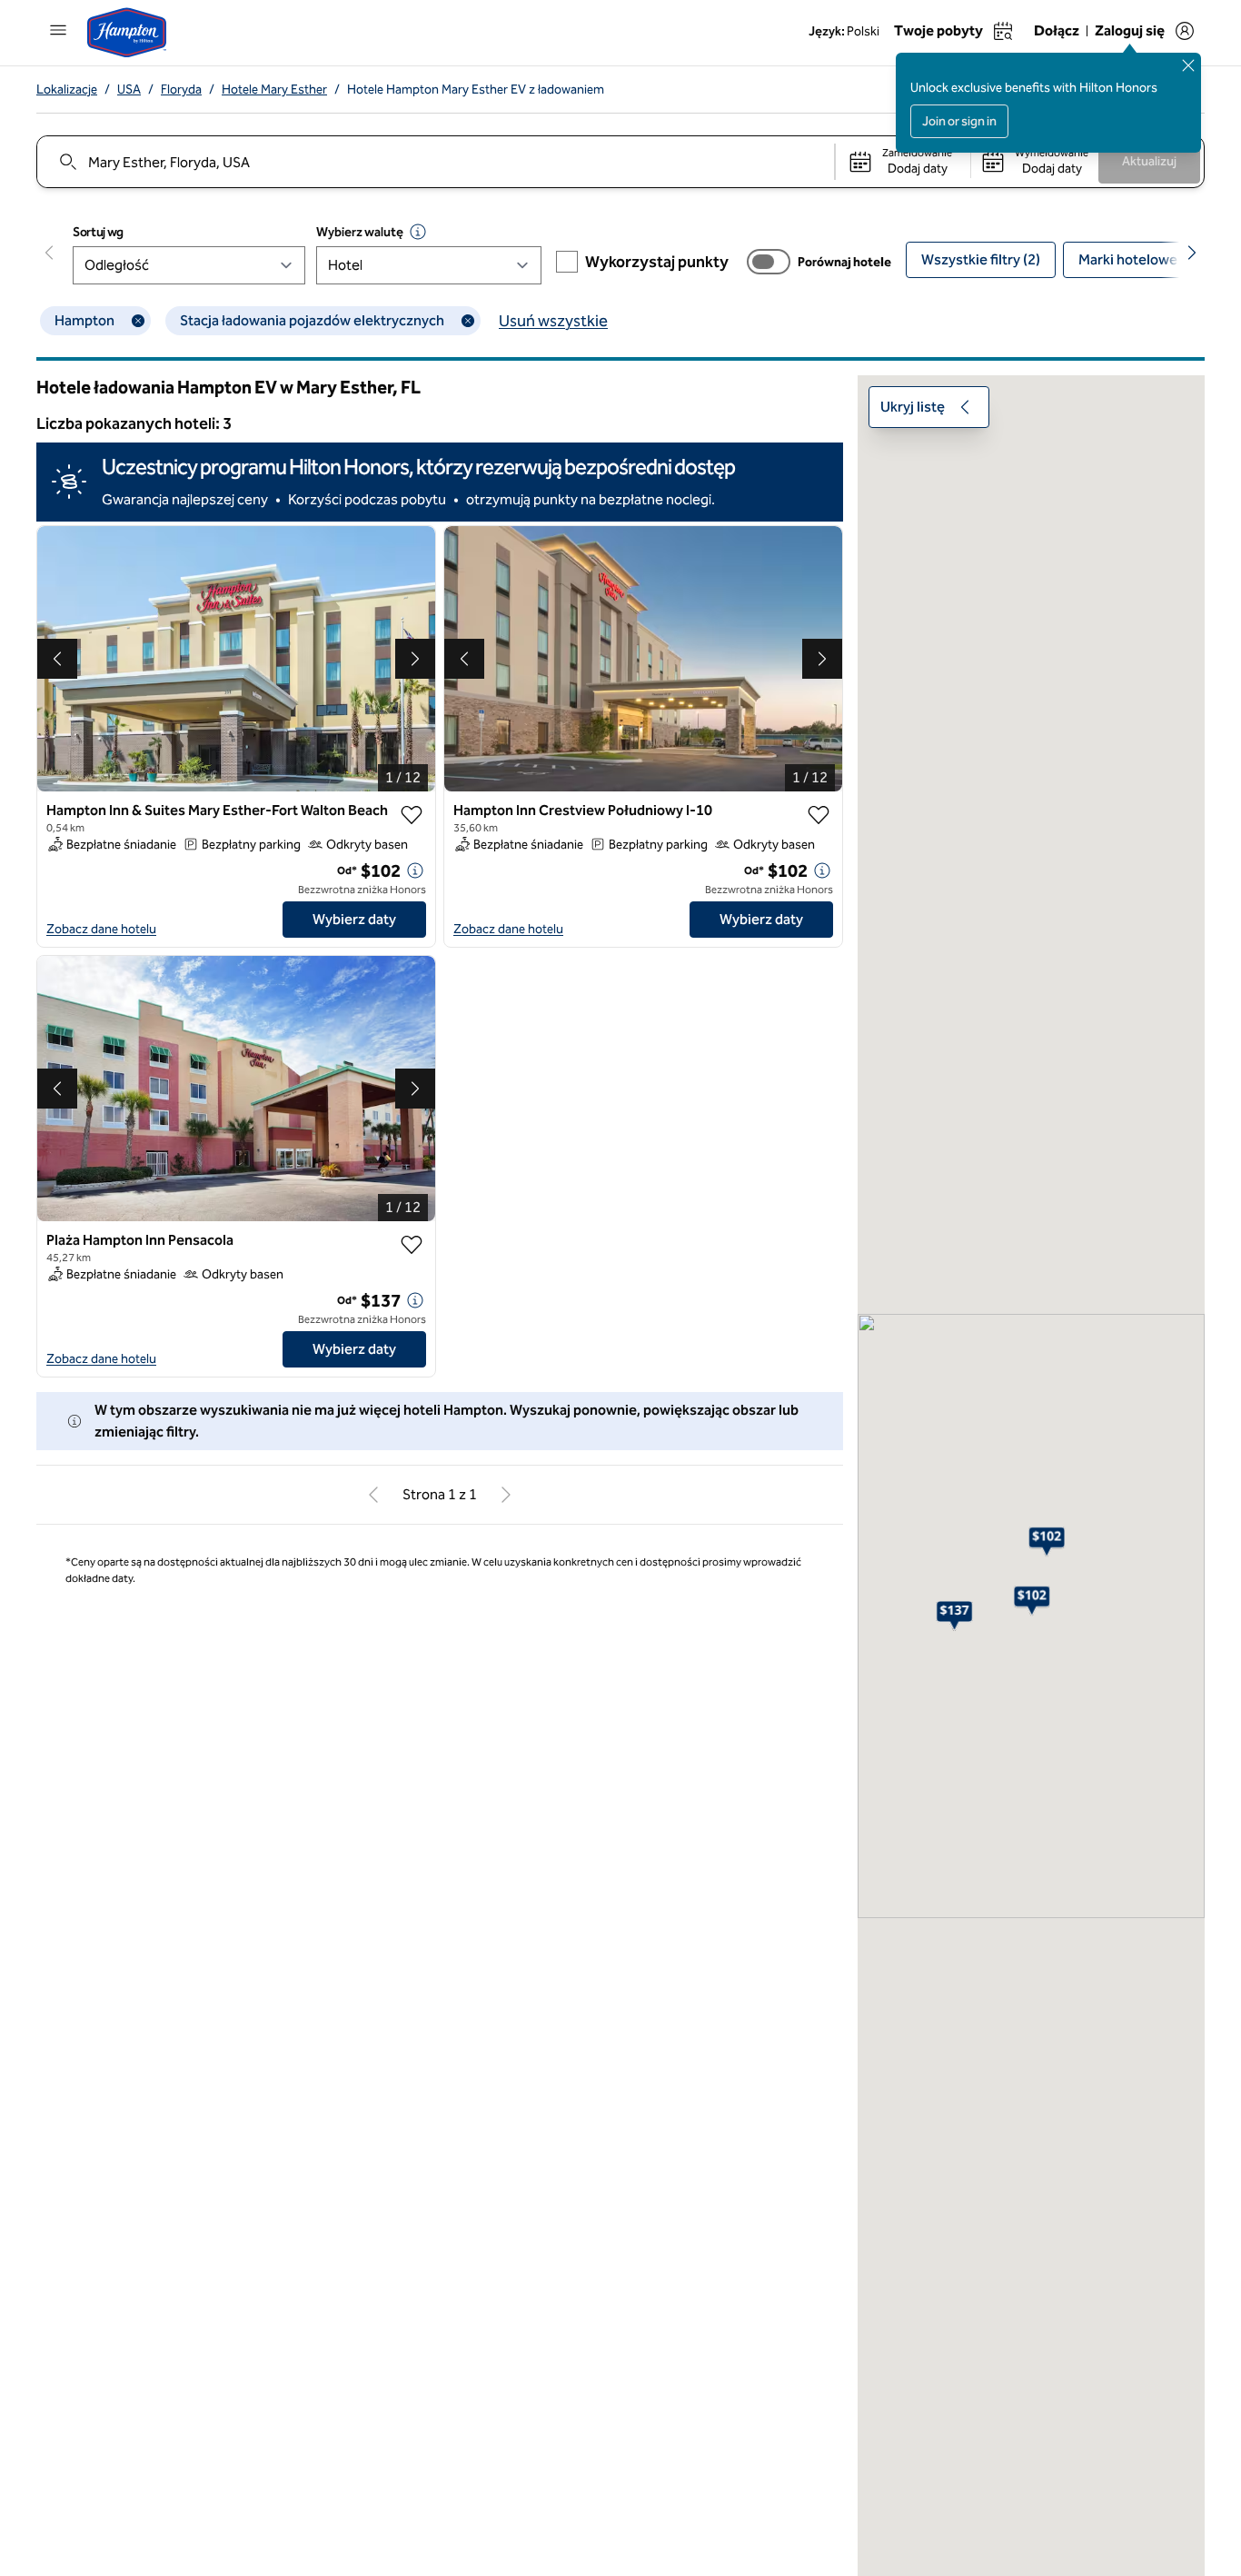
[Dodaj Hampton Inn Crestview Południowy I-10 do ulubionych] (819, 815)
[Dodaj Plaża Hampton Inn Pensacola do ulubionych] (412, 1245)
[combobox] (435, 162)
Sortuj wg (98, 232)
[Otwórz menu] (58, 30)
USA (129, 90)
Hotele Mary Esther (274, 90)
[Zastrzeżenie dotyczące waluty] (418, 232)
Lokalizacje (67, 90)
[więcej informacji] (415, 870)
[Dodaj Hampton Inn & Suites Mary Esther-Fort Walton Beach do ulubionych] (412, 815)
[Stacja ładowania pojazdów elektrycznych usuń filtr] (468, 321)
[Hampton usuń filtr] (138, 321)
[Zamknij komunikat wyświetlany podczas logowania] (1188, 65)
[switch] (769, 262)
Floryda (181, 90)
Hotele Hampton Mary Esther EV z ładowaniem (476, 90)
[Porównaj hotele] (769, 262)
